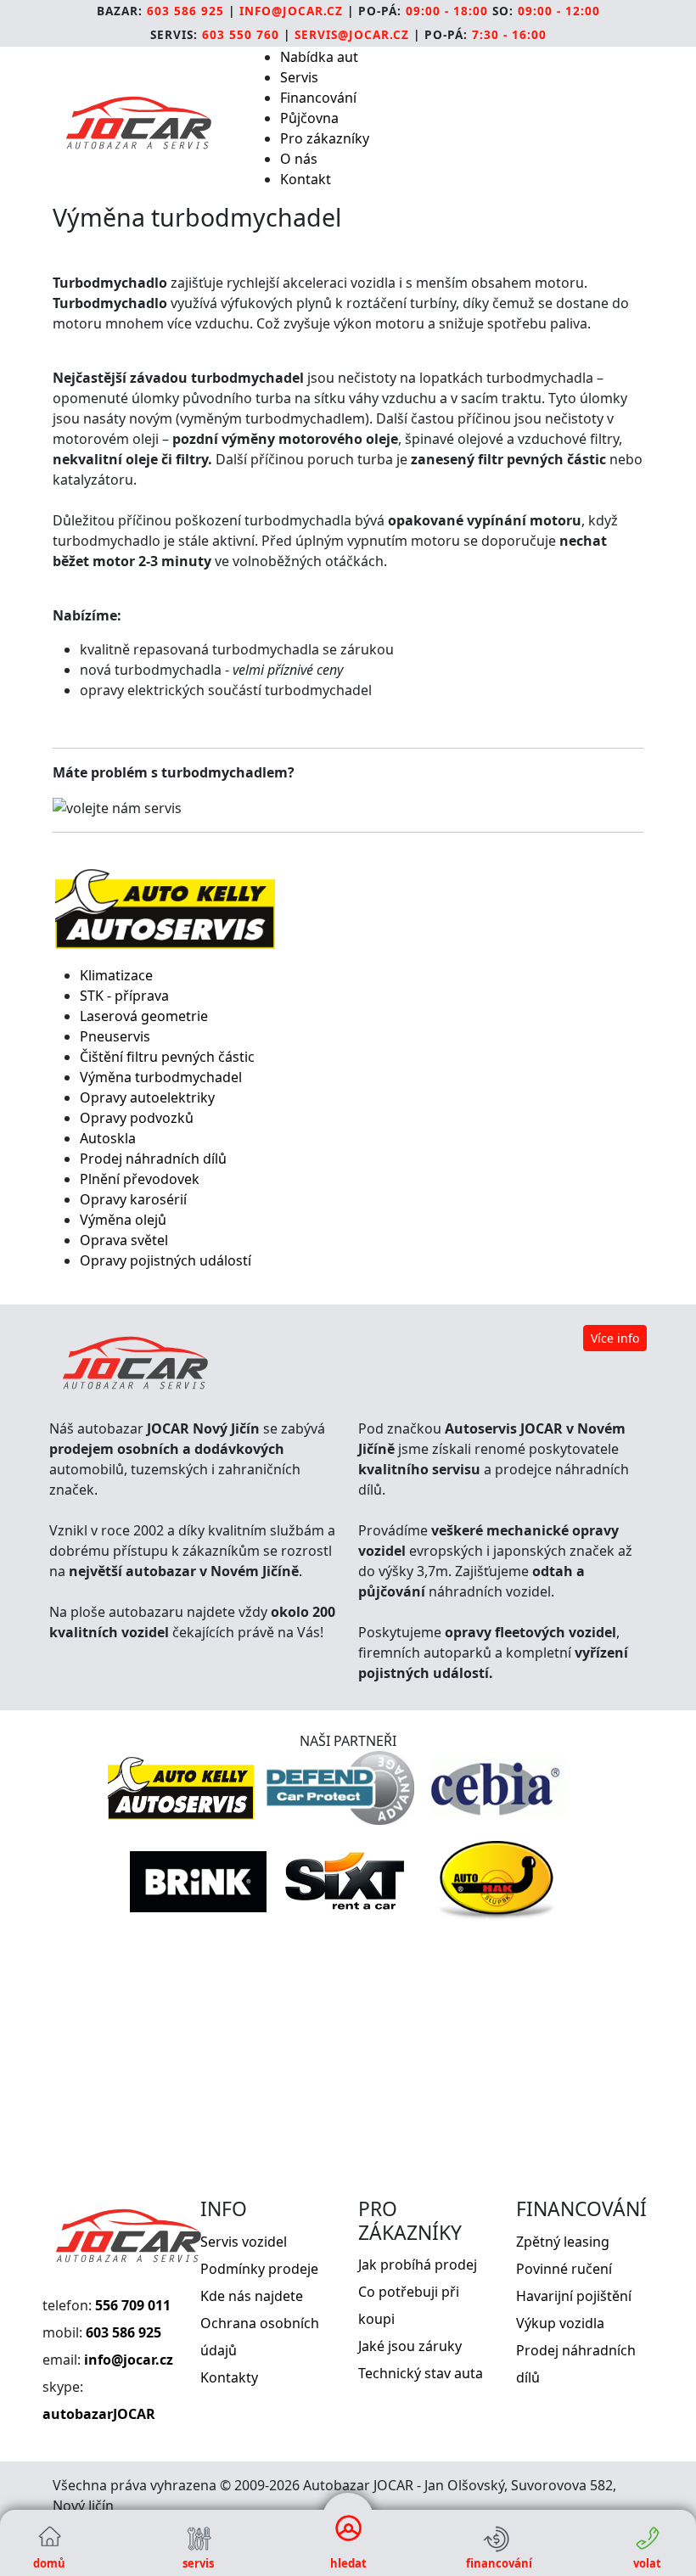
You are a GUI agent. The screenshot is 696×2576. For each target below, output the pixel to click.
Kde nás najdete (252, 2296)
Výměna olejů (123, 1220)
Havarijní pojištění (574, 2296)
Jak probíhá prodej (418, 2265)
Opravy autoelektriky (147, 1097)
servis (198, 2563)
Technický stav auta (421, 2373)
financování (498, 2563)
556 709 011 (133, 2305)
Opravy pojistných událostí (166, 1260)
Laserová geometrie (144, 1016)
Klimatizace (116, 975)
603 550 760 (241, 34)
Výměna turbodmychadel (161, 1077)
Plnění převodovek (140, 1179)
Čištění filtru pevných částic (167, 1057)
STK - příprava (124, 996)
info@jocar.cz (291, 11)
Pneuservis (115, 1036)
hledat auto (348, 2566)
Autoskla (108, 1138)
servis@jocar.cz (352, 34)
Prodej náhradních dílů (153, 1159)
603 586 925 (185, 11)
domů (49, 2563)
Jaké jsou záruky (410, 2346)
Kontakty (229, 2377)
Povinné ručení (564, 2269)
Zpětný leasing (563, 2242)
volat (647, 2563)
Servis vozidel (244, 2242)
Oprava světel (124, 1240)
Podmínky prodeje (259, 2269)
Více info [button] (615, 1338)
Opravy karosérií (133, 1199)
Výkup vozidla (560, 2323)
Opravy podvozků (137, 1118)
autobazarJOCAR (99, 2414)
